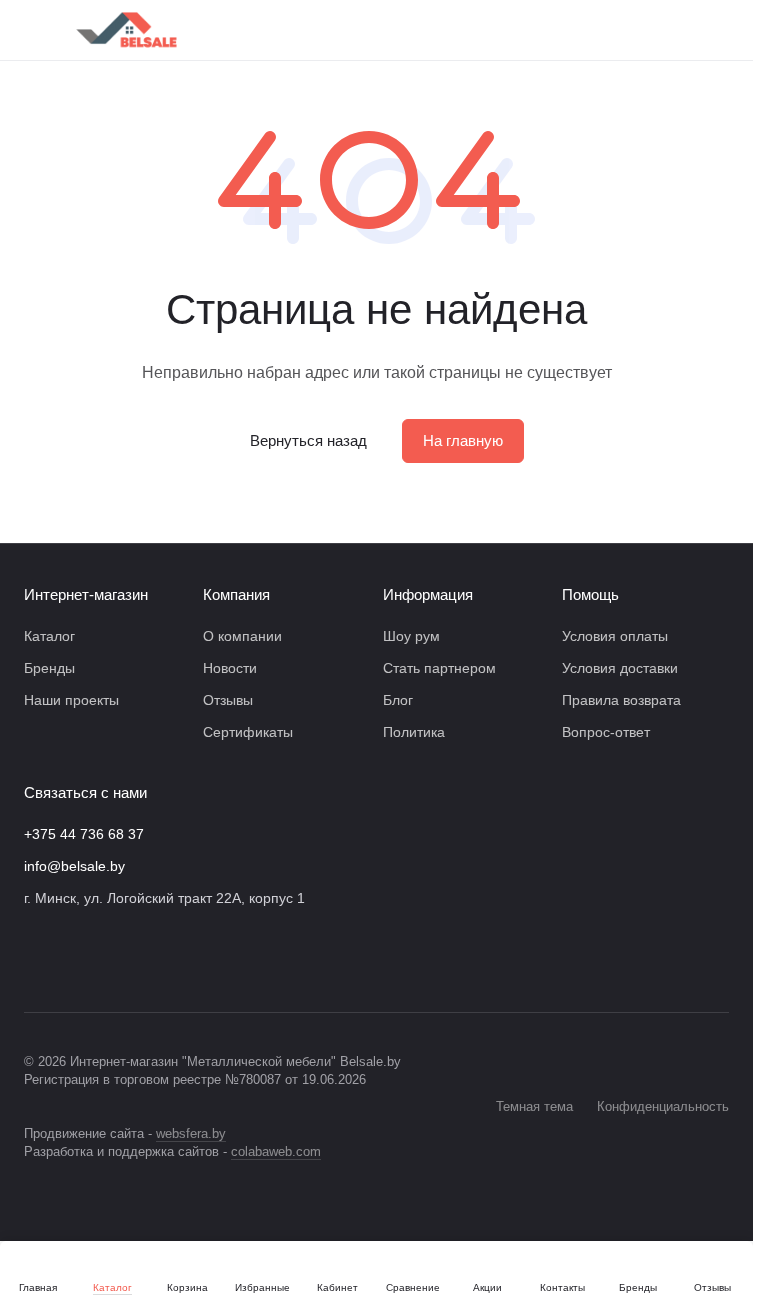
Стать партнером (439, 668)
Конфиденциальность (663, 1106)
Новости (230, 668)
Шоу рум (411, 636)
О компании (242, 636)
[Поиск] (511, 30)
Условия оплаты (615, 636)
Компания (236, 594)
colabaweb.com (276, 1151)
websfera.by (191, 1133)
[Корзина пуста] (719, 30)
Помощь (590, 594)
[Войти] (563, 30)
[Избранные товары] (667, 30)
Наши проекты (71, 700)
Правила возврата (621, 700)
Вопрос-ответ (606, 732)
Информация (428, 594)
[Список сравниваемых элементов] (615, 30)
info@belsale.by (74, 866)
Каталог (49, 636)
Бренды (49, 668)
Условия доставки (620, 668)
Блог (398, 700)
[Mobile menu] (32, 30)
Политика (414, 732)
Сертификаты (248, 732)
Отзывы (228, 700)
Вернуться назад (308, 440)
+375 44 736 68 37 (84, 834)
